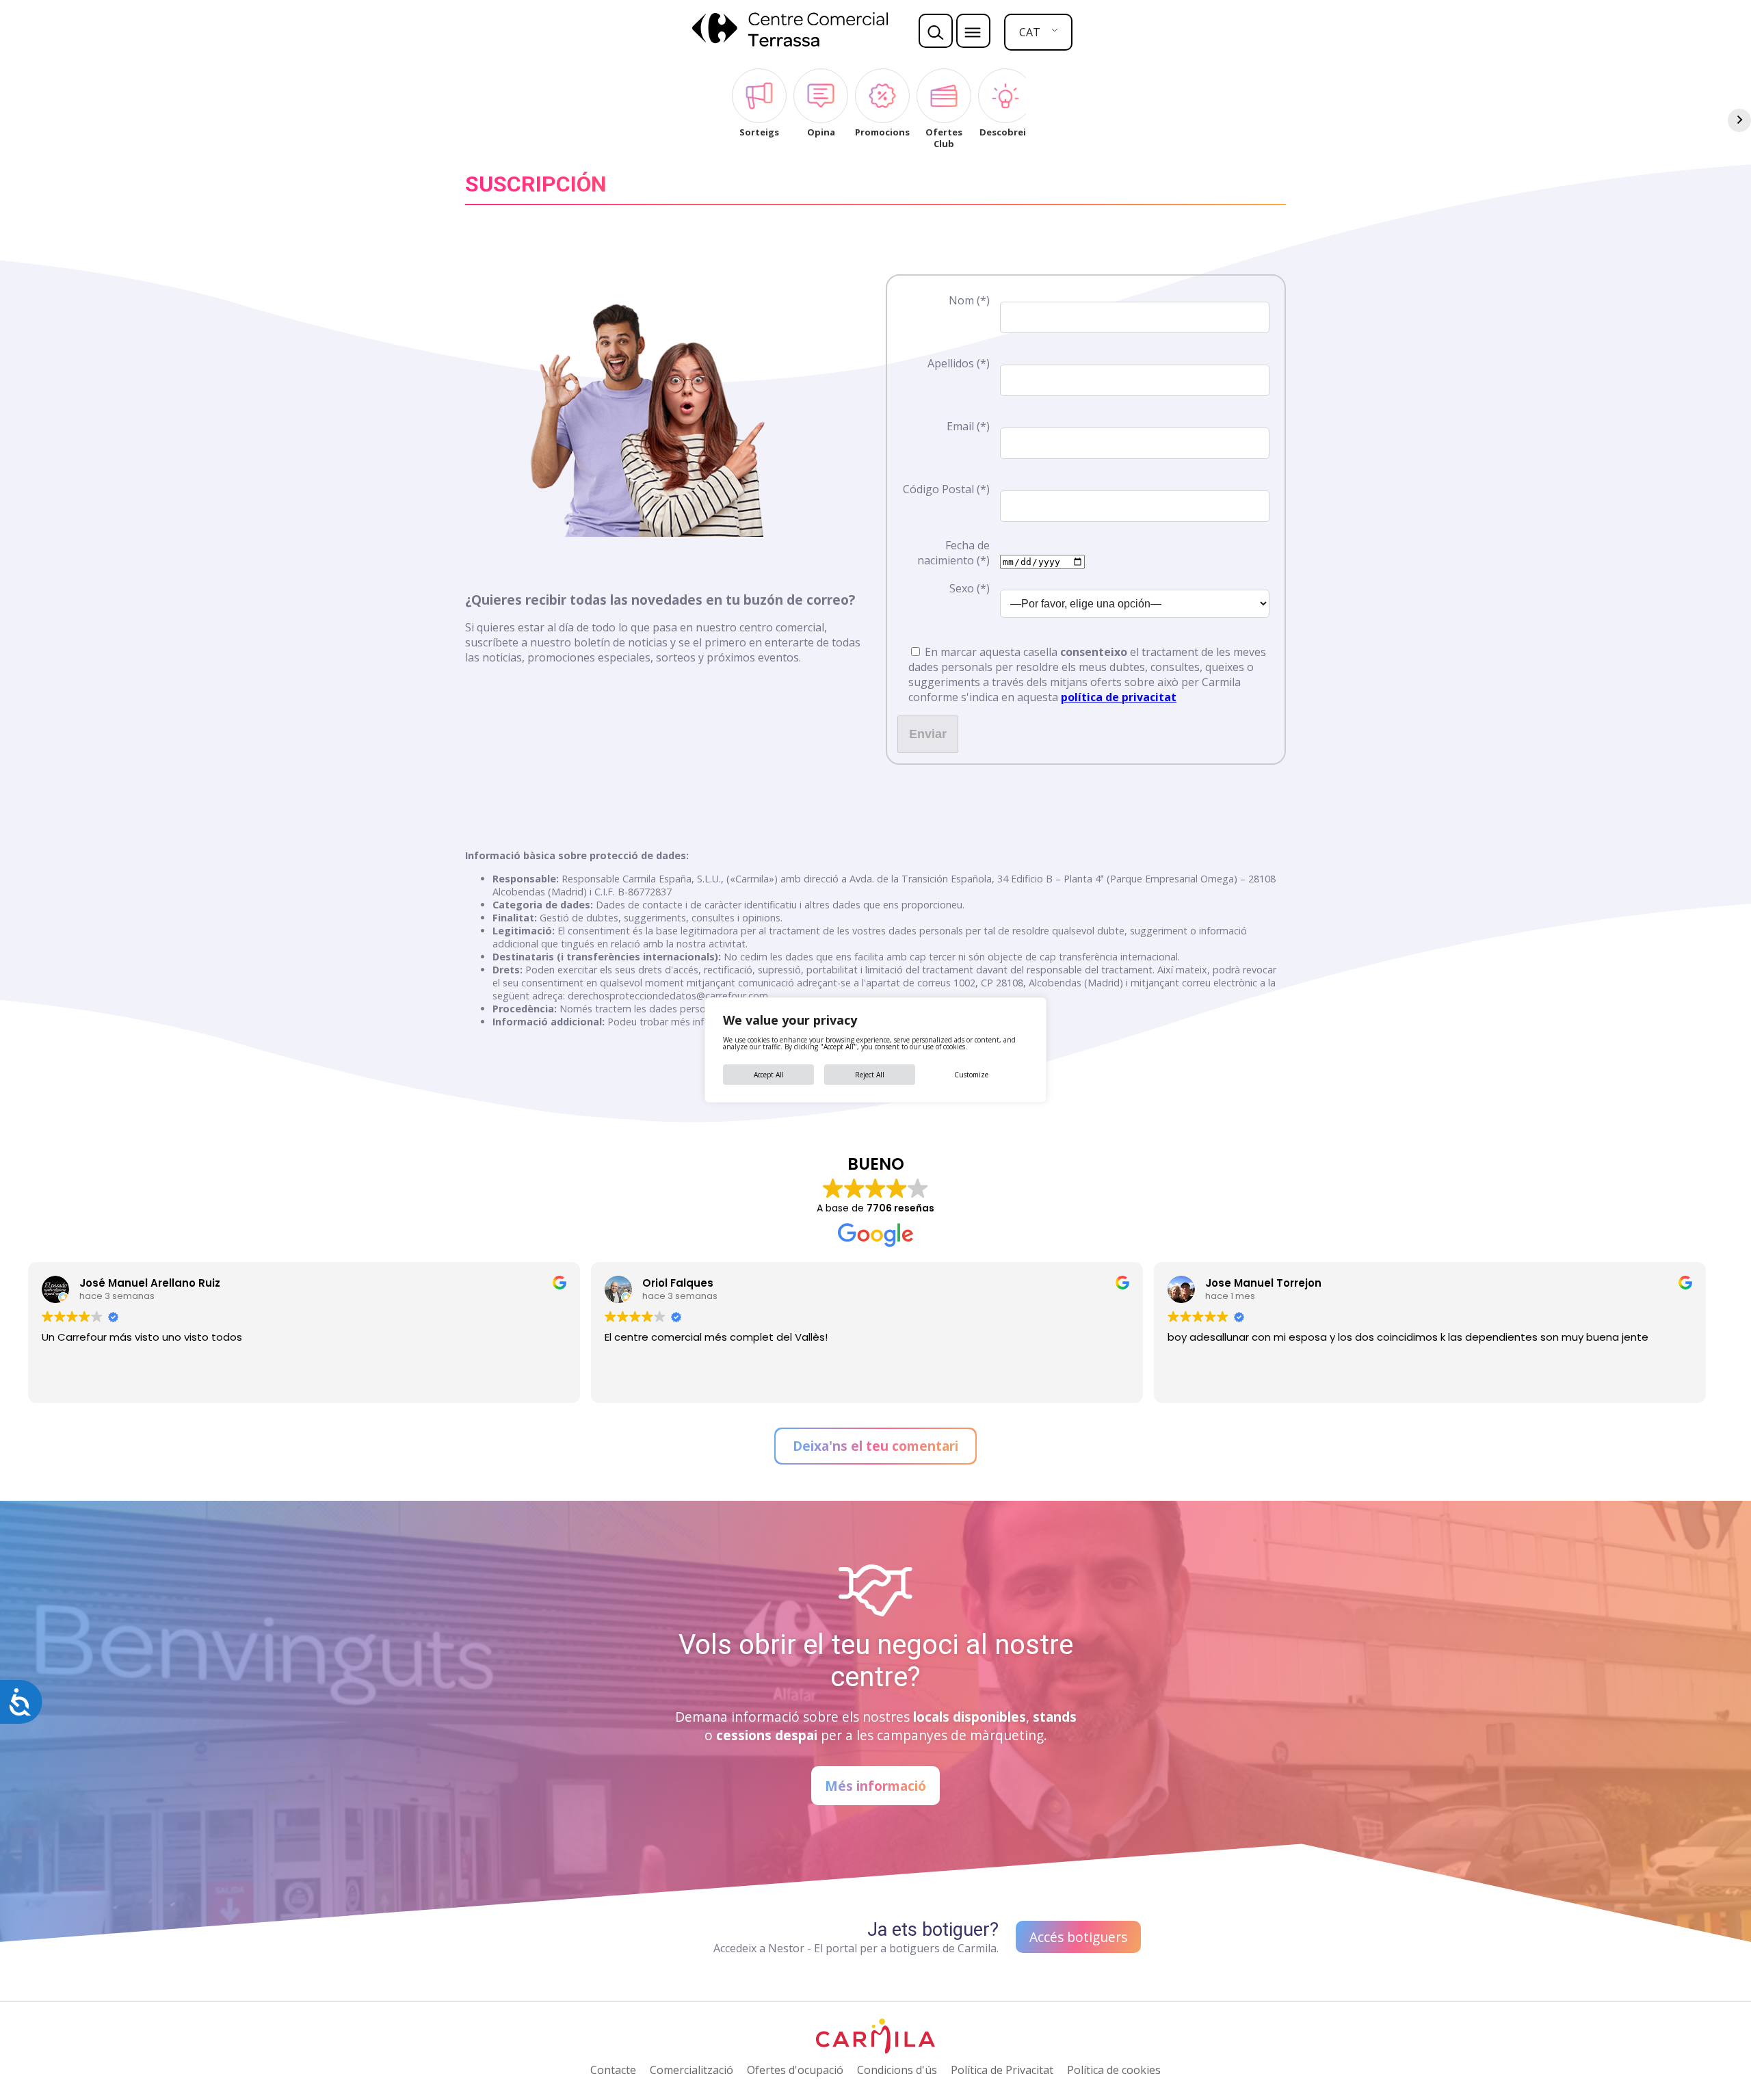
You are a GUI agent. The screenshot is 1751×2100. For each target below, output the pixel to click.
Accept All (769, 1075)
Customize (971, 1075)
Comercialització (692, 2070)
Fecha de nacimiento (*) (953, 553)
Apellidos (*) (959, 363)
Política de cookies (1114, 2070)
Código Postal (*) (946, 489)
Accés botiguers (1078, 1937)
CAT (1030, 32)
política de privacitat (1119, 697)
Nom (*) (969, 300)
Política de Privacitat (1002, 2070)
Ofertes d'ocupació (795, 2070)
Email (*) (968, 426)
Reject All (870, 1075)
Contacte (613, 2070)
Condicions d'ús (897, 2070)
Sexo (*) (970, 588)
